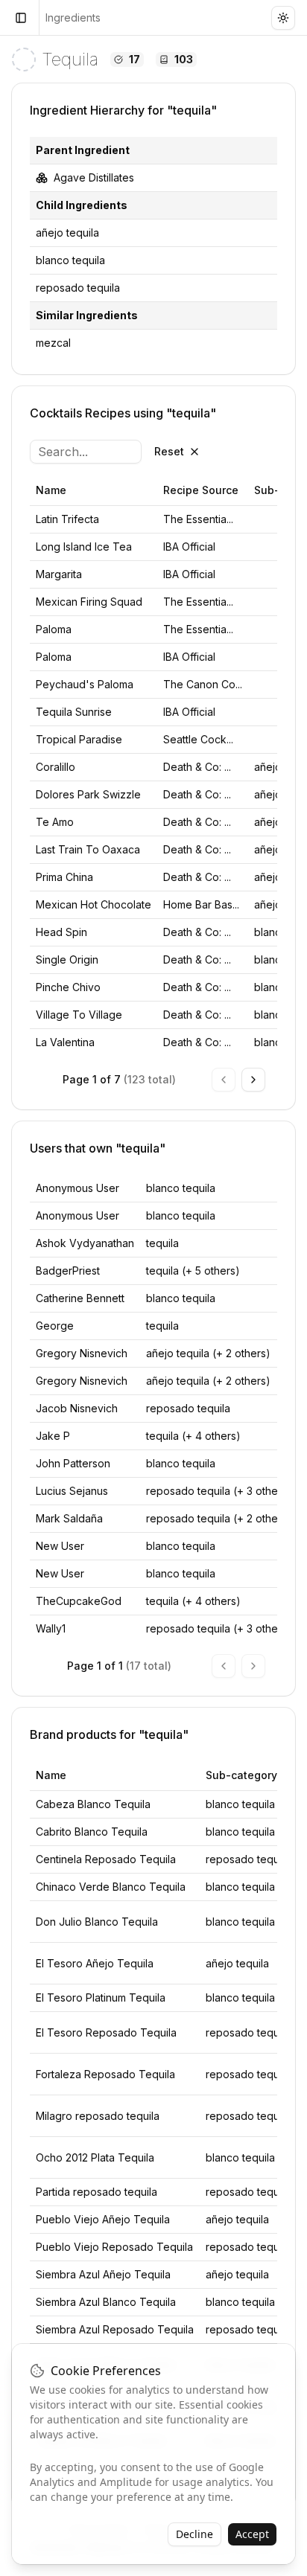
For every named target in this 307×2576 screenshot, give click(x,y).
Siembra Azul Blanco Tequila (106, 2302)
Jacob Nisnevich (77, 1408)
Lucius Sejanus (72, 1491)
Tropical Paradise (79, 739)
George (55, 1326)
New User (60, 1546)
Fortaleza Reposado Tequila (105, 2074)
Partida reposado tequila (96, 2192)
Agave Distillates (94, 177)
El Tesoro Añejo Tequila (95, 1963)
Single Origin (67, 959)
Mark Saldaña (69, 1518)
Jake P (53, 1436)
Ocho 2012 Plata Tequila (95, 2157)
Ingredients (73, 17)
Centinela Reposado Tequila (106, 1859)
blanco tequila (70, 260)
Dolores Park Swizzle (88, 794)
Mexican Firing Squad (89, 602)
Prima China (64, 877)
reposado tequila (78, 288)
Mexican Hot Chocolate (94, 904)
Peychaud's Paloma (85, 684)
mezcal (53, 343)
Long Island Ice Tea (84, 547)
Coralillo (56, 767)
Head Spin (61, 932)
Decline (194, 2534)
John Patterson (73, 1463)
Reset (169, 451)
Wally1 (51, 1628)
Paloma (54, 629)
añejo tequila (67, 233)
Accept (252, 2534)
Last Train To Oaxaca (88, 849)
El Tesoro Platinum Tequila (101, 1997)
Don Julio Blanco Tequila (97, 1922)
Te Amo (55, 822)
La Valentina (65, 1042)
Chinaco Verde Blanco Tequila (111, 1887)
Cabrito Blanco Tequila (92, 1832)
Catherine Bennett (80, 1298)
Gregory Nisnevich (82, 1353)
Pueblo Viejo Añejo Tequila (103, 2219)
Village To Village (79, 1015)
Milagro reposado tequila (98, 2116)
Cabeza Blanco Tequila (93, 1804)
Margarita (59, 574)
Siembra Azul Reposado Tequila (115, 2329)
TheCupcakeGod (79, 1601)
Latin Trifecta (67, 519)
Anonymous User (77, 1188)
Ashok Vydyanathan (85, 1243)
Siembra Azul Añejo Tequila (103, 2274)
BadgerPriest (68, 1271)
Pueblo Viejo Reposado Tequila (114, 2247)
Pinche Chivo (68, 987)
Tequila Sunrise (74, 712)
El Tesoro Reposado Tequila (106, 2032)
